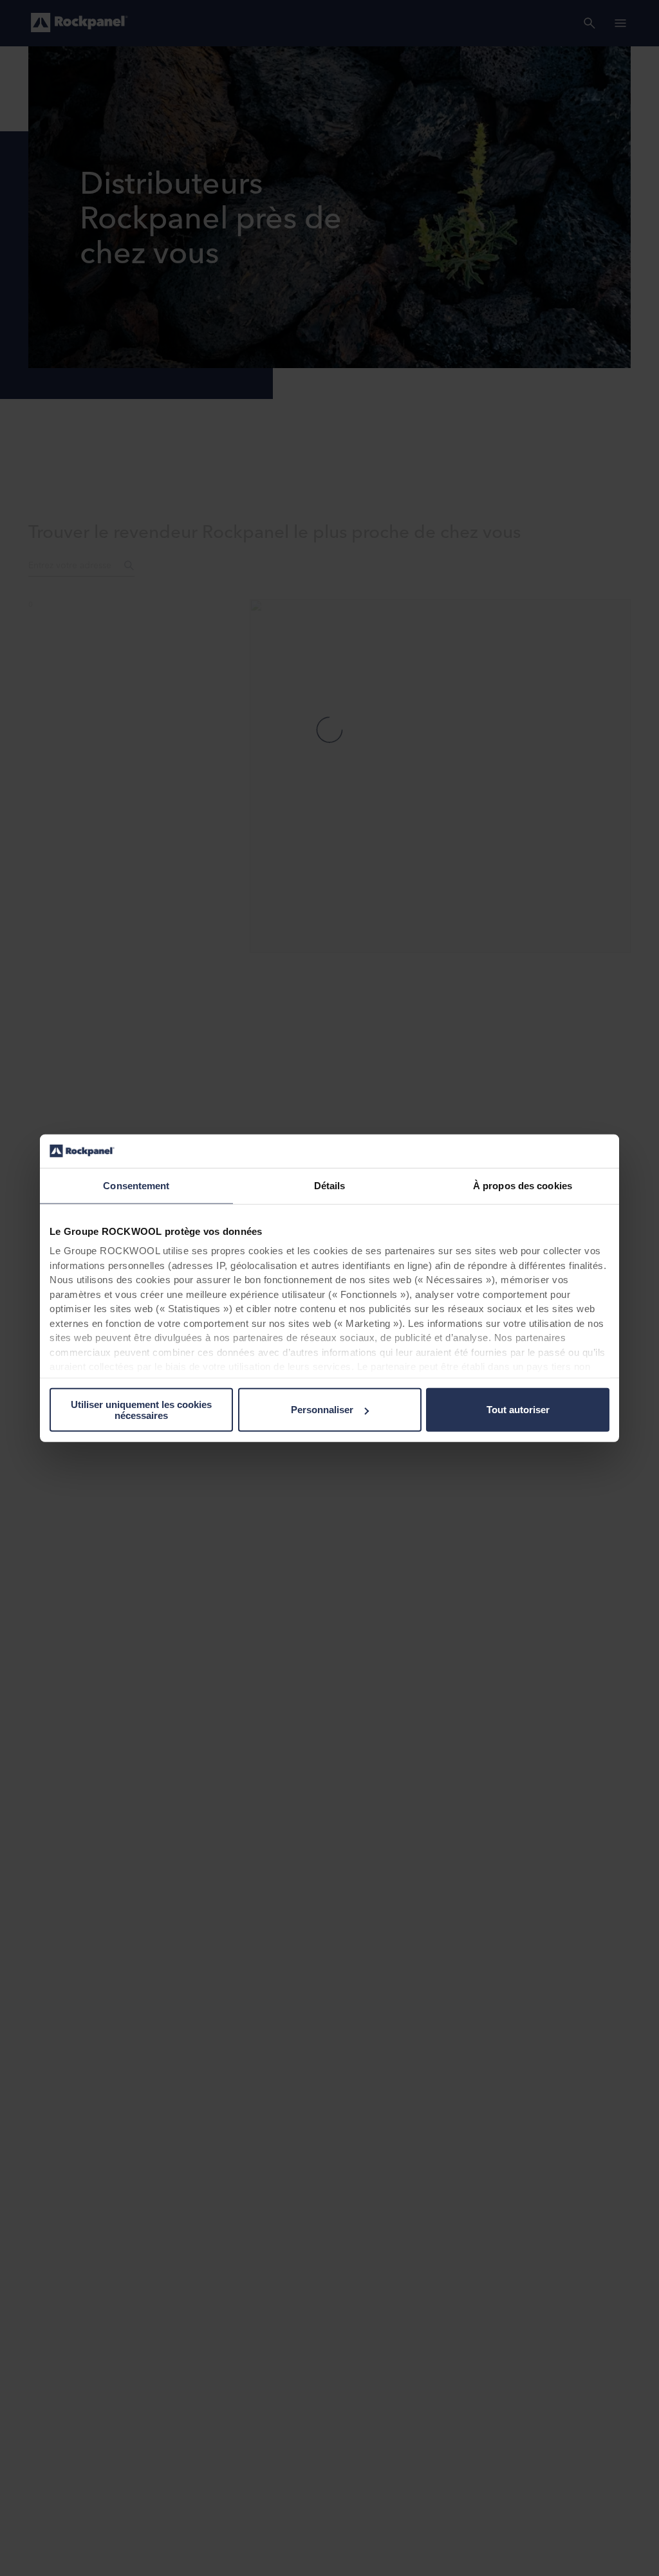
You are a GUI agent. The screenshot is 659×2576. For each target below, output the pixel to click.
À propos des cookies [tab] (523, 1186)
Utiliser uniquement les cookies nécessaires (141, 1410)
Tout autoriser (518, 1410)
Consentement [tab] (136, 1186)
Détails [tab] (330, 1186)
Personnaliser (322, 1410)
